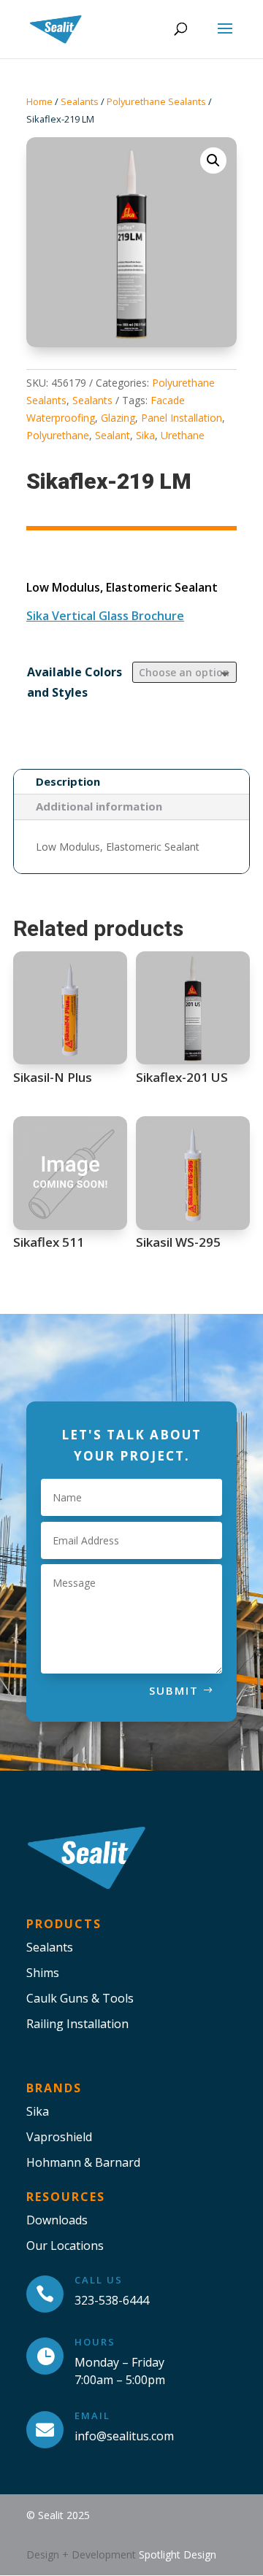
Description (68, 781)
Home (39, 101)
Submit (174, 1690)
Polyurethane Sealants (156, 101)
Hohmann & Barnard (83, 2162)
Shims (43, 1973)
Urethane (183, 435)
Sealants (80, 101)
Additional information (99, 806)
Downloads (57, 2220)
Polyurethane (58, 435)
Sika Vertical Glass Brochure (105, 616)
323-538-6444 (112, 2300)
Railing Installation (77, 2024)
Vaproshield (59, 2137)
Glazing (118, 418)
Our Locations (65, 2246)
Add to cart (32, 739)
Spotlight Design (178, 2554)
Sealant (113, 435)
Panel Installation (182, 418)
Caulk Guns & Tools (80, 1998)
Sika (145, 435)
